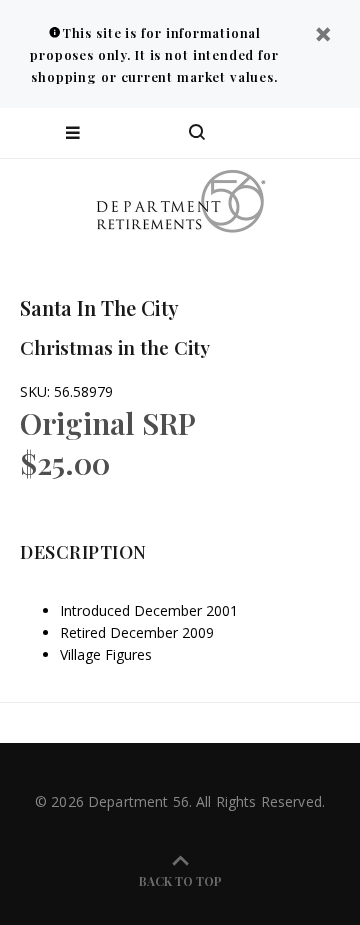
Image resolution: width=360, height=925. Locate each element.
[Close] (323, 36)
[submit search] (264, 133)
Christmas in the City (115, 347)
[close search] (327, 133)
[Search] (197, 133)
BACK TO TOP (180, 881)
